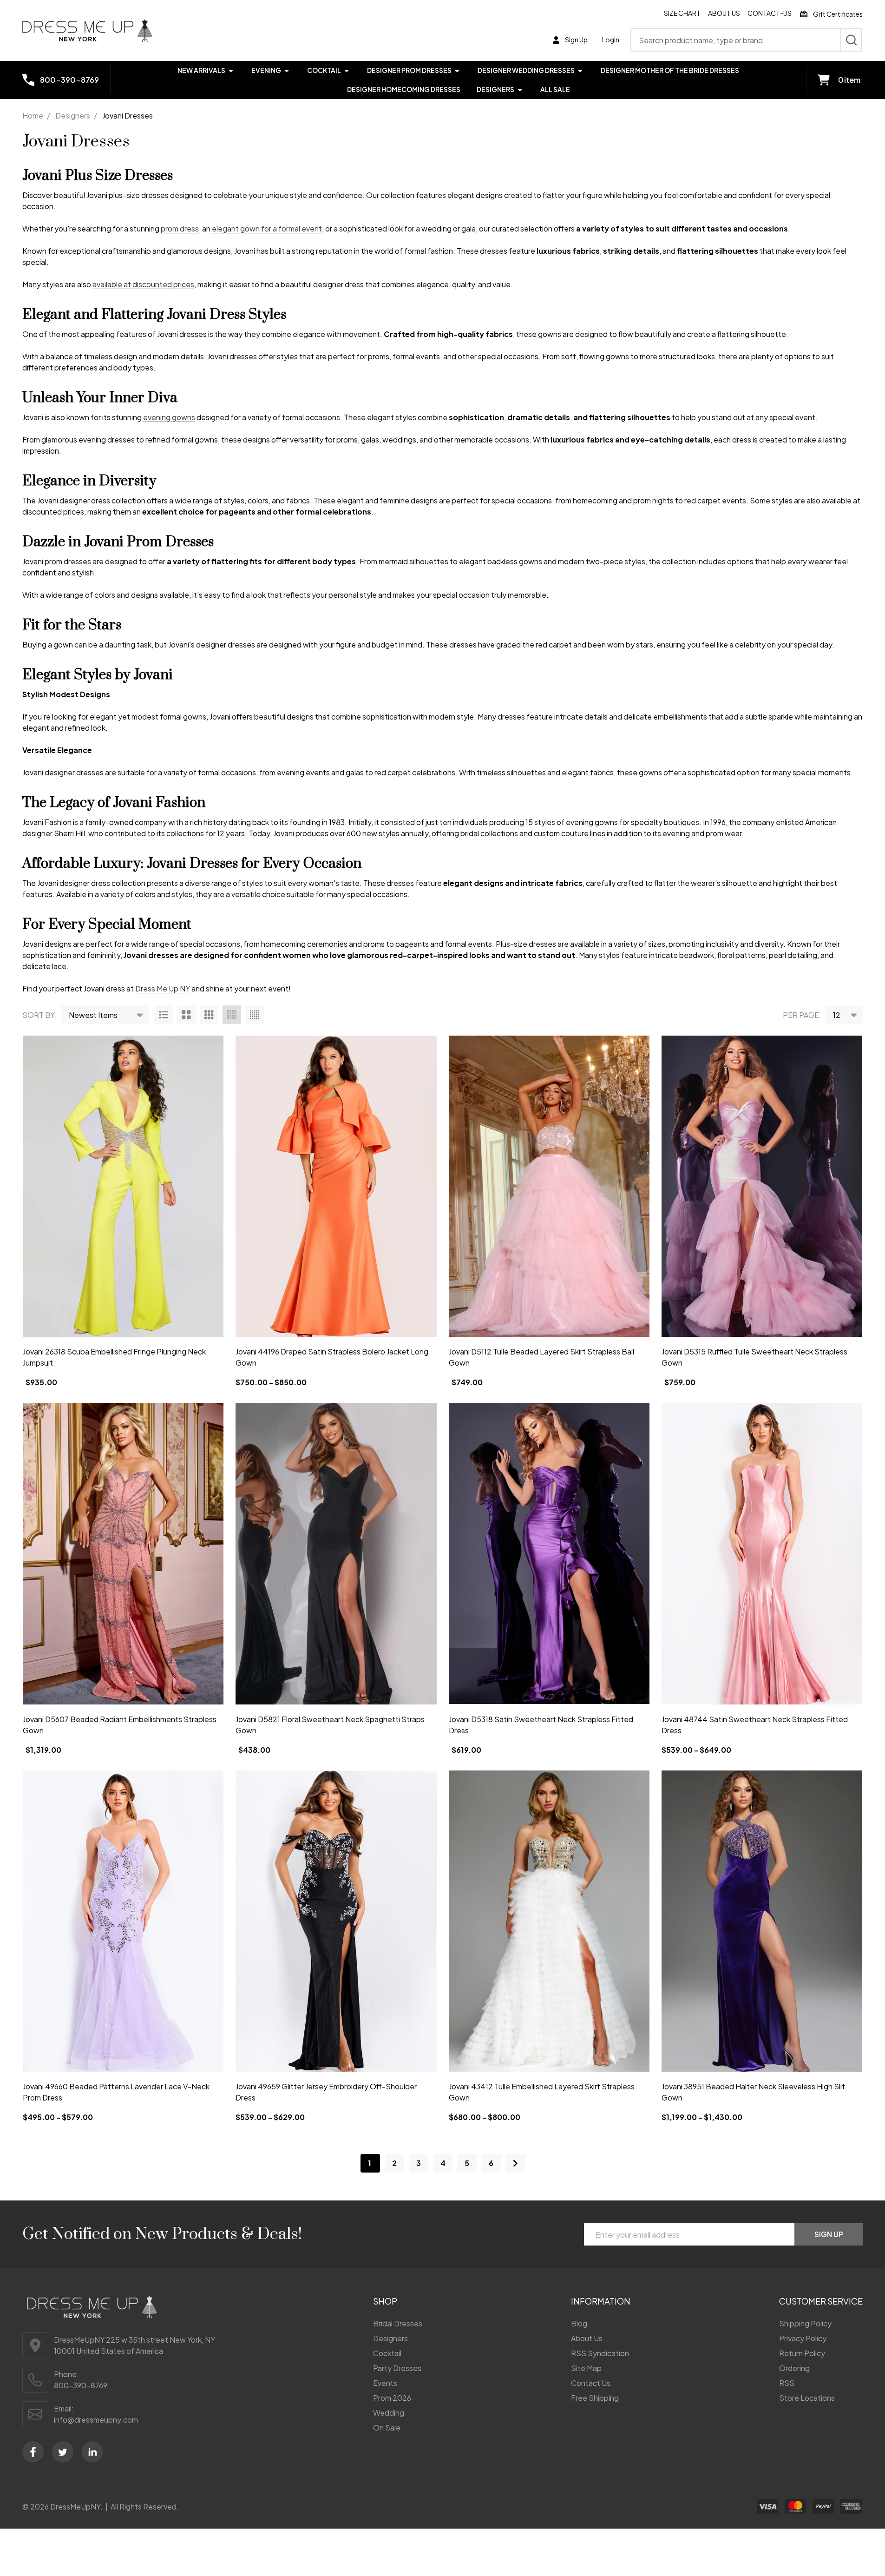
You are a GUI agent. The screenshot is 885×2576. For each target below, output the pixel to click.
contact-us (770, 13)
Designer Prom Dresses (409, 70)
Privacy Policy (803, 2338)
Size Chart (682, 13)
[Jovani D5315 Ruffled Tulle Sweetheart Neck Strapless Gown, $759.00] (762, 1186)
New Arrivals (201, 70)
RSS (787, 2383)
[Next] (515, 2163)
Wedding (389, 2413)
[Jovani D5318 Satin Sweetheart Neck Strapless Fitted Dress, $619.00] (549, 1553)
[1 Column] (164, 1015)
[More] (231, 70)
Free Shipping (595, 2398)
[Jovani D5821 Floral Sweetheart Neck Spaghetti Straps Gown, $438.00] (336, 1553)
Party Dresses (397, 2368)
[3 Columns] (209, 1015)
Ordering (794, 2368)
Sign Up (829, 2234)
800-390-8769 (81, 2385)
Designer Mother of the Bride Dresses (670, 70)
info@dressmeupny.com (96, 2420)
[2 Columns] (186, 1015)
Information (601, 2301)
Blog (579, 2323)
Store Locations (807, 2398)
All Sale (555, 89)
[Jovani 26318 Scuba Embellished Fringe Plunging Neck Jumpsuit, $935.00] (123, 1186)
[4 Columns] (232, 1015)
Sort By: (40, 1015)
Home (33, 116)
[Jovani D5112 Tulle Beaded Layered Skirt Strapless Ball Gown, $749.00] (549, 1186)
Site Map (586, 2368)
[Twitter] (63, 2452)
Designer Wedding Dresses (526, 70)
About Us (724, 13)
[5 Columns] (255, 1015)
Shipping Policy (805, 2323)
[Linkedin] (92, 2452)
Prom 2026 (392, 2398)
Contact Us (591, 2383)
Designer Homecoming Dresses (404, 89)
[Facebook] (33, 2452)
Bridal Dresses (398, 2323)
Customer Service (821, 2301)
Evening (266, 70)
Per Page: (802, 1015)
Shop (385, 2301)
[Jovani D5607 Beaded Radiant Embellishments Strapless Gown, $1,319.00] (123, 1553)
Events (385, 2383)
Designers (495, 89)
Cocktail (324, 70)
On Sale (387, 2427)
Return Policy (802, 2353)
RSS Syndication (600, 2353)
